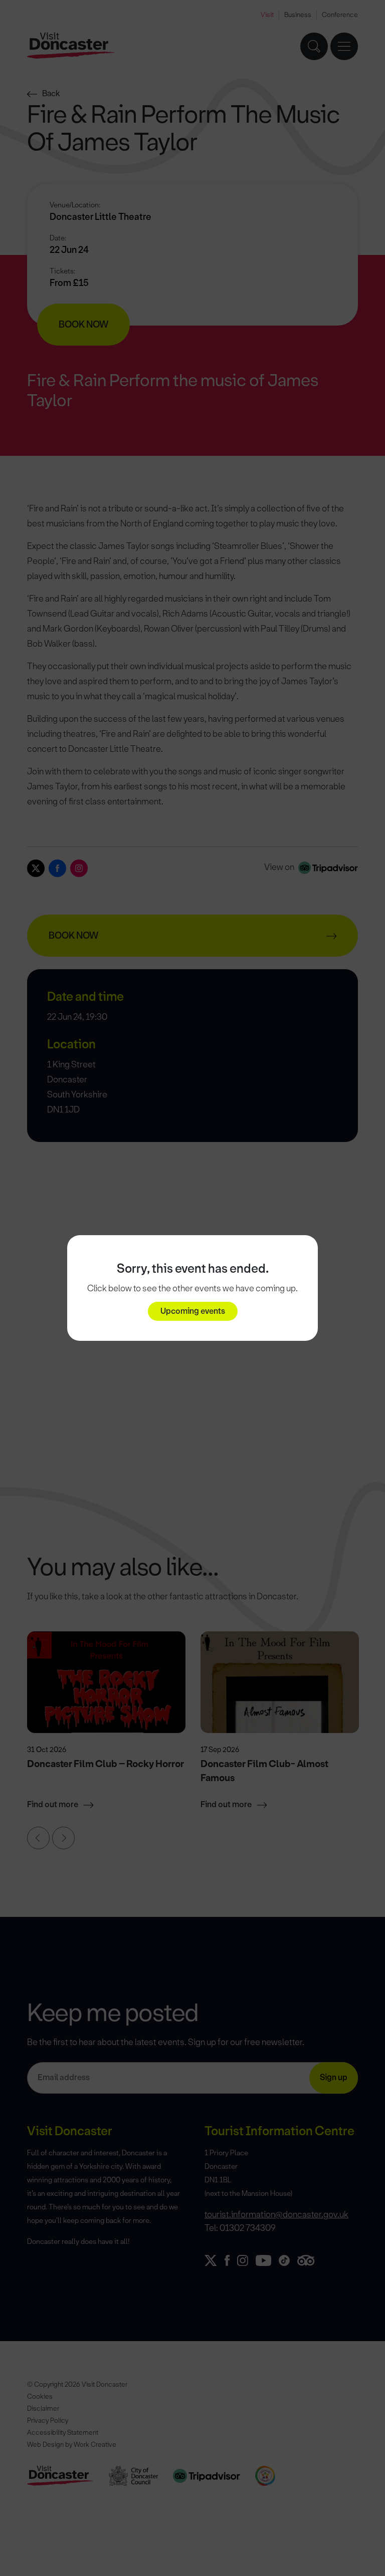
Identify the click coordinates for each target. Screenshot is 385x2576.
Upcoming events (193, 1311)
